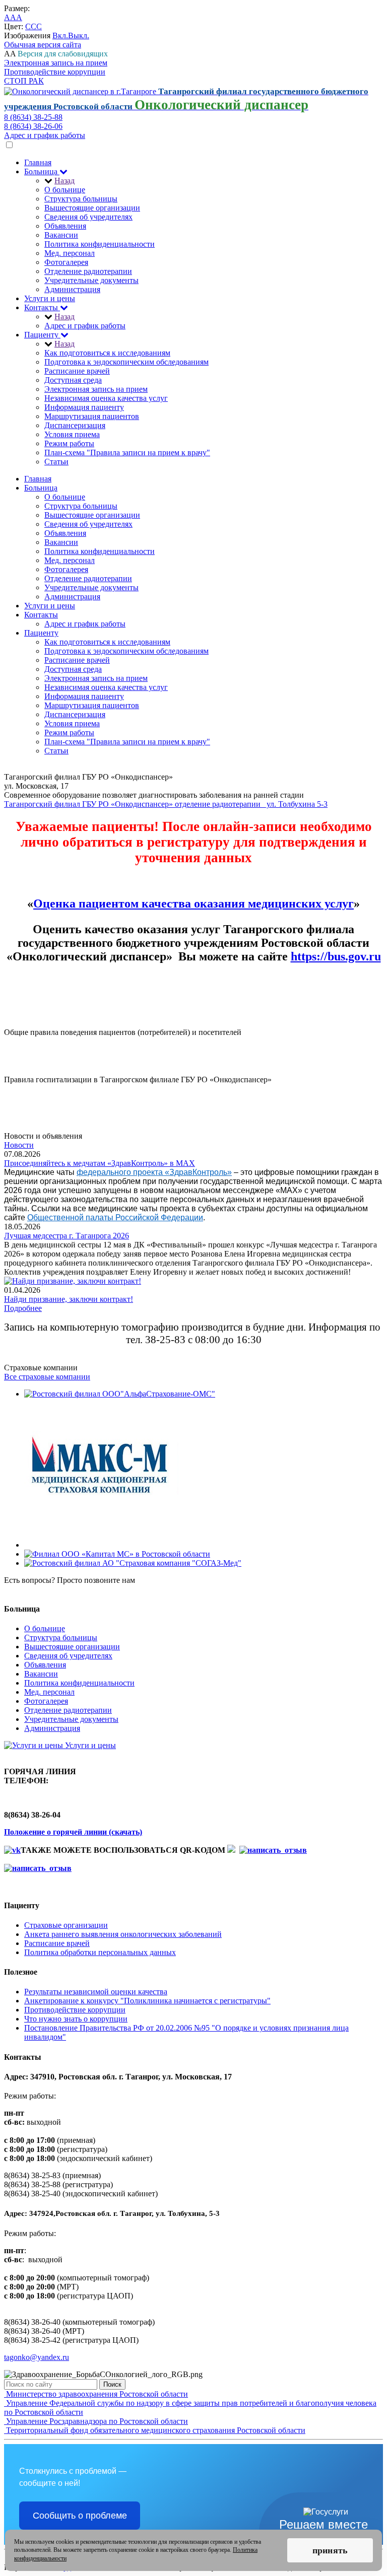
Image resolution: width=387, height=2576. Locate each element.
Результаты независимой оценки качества (96, 1992)
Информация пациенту (84, 407)
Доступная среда (73, 380)
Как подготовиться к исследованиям (107, 353)
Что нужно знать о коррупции (76, 2019)
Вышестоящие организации (92, 208)
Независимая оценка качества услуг (106, 398)
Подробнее (23, 1308)
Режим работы (69, 443)
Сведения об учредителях (88, 217)
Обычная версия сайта (43, 45)
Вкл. (60, 36)
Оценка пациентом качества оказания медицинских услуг (193, 903)
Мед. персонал (70, 253)
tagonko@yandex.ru (37, 2357)
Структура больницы (81, 199)
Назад (64, 181)
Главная (38, 162)
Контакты (42, 307)
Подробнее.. (25, 1041)
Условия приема (72, 434)
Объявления (65, 226)
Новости (19, 1145)
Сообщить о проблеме (80, 2516)
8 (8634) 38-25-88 (33, 117)
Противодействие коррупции (55, 72)
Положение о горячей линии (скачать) (73, 1832)
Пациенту (42, 335)
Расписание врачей (77, 371)
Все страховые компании (47, 1377)
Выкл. (79, 36)
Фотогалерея (66, 262)
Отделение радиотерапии (88, 271)
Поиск (112, 2384)
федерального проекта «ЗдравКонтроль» (154, 1172)
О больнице (65, 190)
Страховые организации (66, 1925)
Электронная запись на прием (56, 63)
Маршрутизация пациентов (92, 416)
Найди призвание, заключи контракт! (69, 1299)
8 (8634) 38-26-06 (33, 126)
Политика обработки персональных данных (100, 1952)
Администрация (72, 289)
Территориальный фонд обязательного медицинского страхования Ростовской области (155, 2430)
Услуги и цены (50, 298)
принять (330, 2550)
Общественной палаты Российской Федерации (115, 1217)
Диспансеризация (75, 425)
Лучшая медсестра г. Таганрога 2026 (67, 1236)
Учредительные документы (91, 280)
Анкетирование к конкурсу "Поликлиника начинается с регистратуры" (147, 2001)
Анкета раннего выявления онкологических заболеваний (123, 1934)
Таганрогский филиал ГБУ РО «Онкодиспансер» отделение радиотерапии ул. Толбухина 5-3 (166, 804)
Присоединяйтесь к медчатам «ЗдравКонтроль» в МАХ (100, 1163)
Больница (42, 171)
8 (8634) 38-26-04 (33, 1589)
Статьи (56, 462)
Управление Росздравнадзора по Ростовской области (96, 2421)
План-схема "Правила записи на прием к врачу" (127, 452)
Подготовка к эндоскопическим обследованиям (126, 362)
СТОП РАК (24, 81)
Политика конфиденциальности (100, 244)
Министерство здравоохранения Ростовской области (96, 2394)
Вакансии (61, 235)
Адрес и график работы (45, 135)
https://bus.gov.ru (336, 956)
